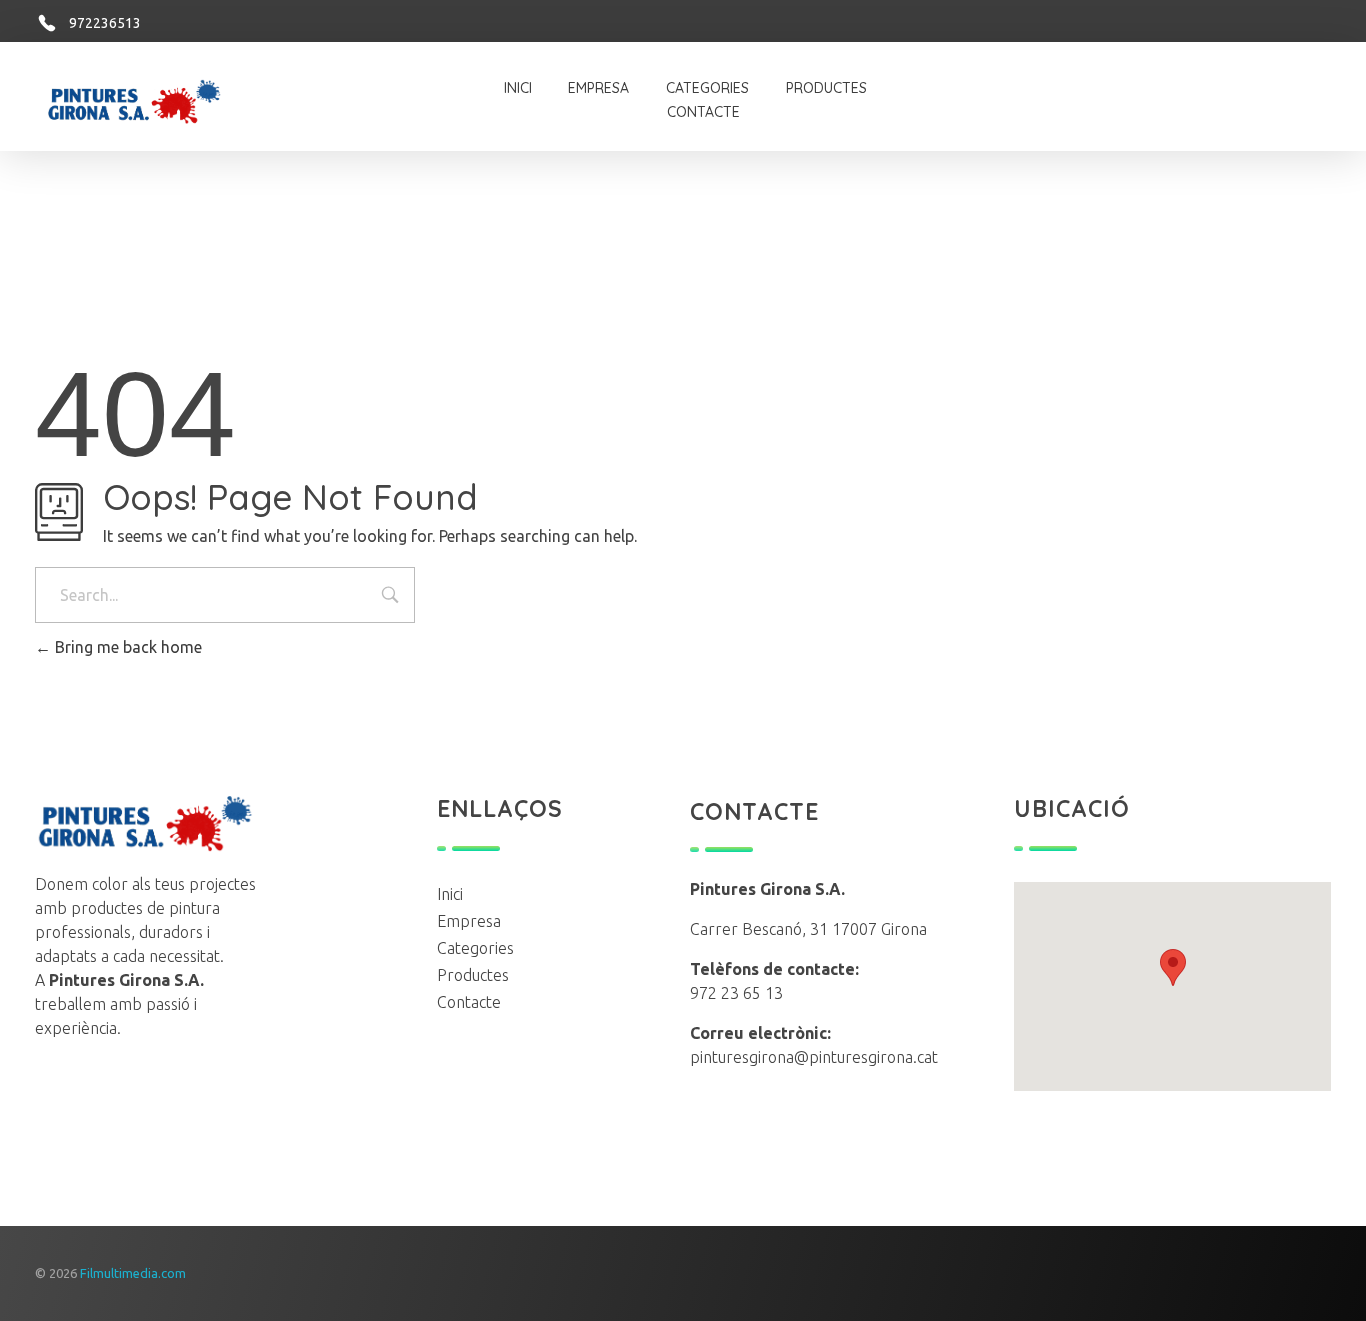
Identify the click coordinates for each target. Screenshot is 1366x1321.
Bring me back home (126, 647)
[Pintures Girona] (216, 823)
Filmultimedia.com (133, 1273)
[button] (1173, 967)
